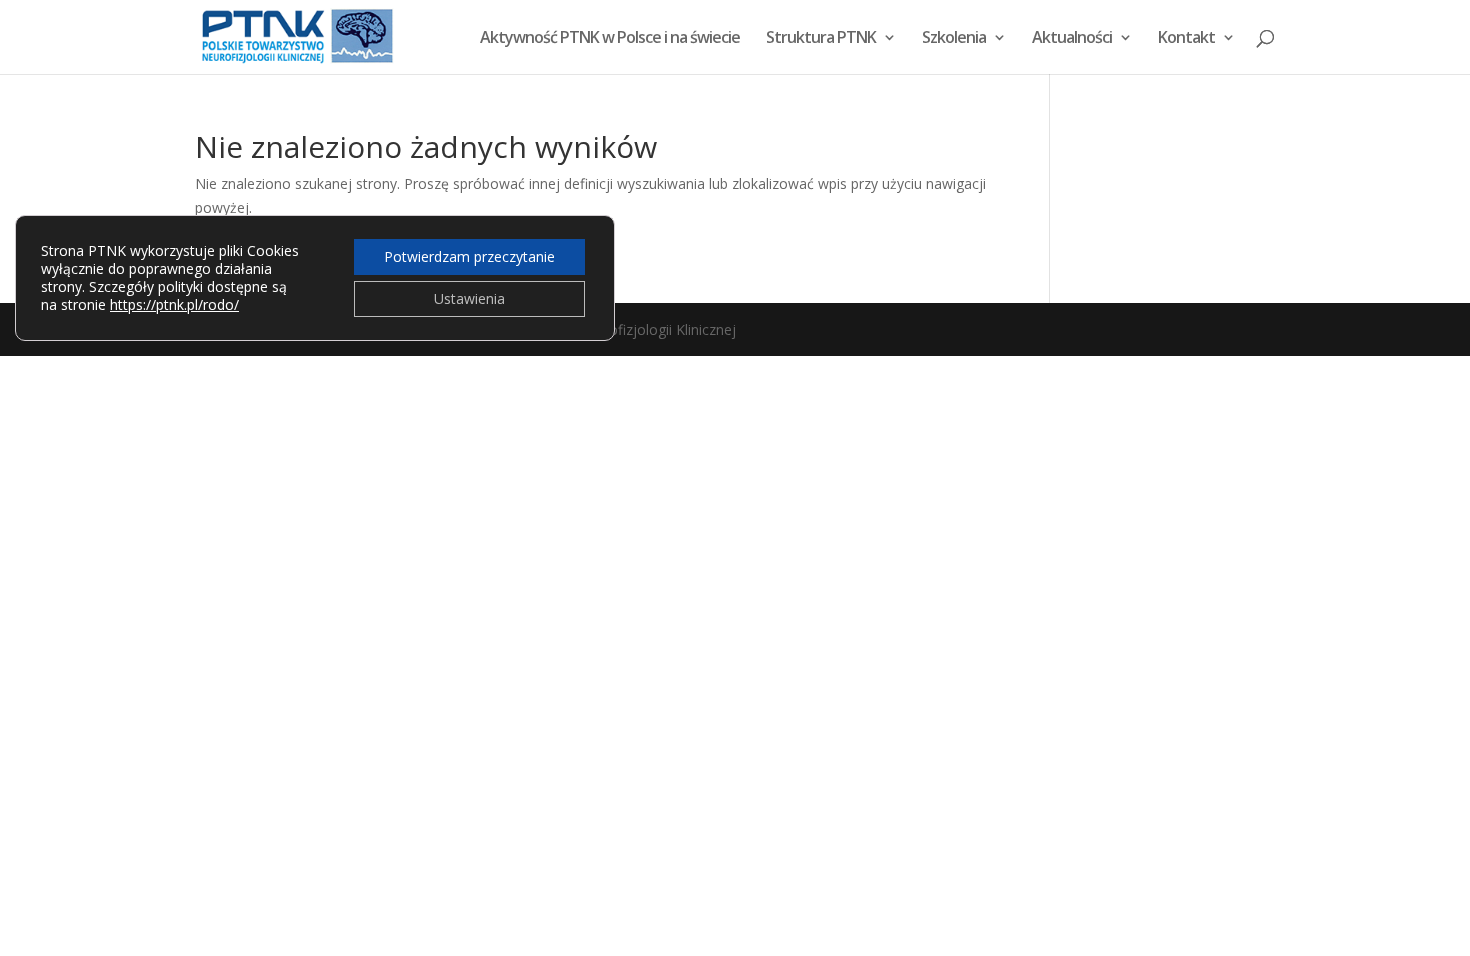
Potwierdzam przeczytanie (469, 256)
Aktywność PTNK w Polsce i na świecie (610, 39)
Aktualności (1072, 39)
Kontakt (1186, 39)
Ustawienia (469, 298)
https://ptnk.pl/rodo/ (174, 304)
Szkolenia (954, 39)
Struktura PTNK (821, 39)
